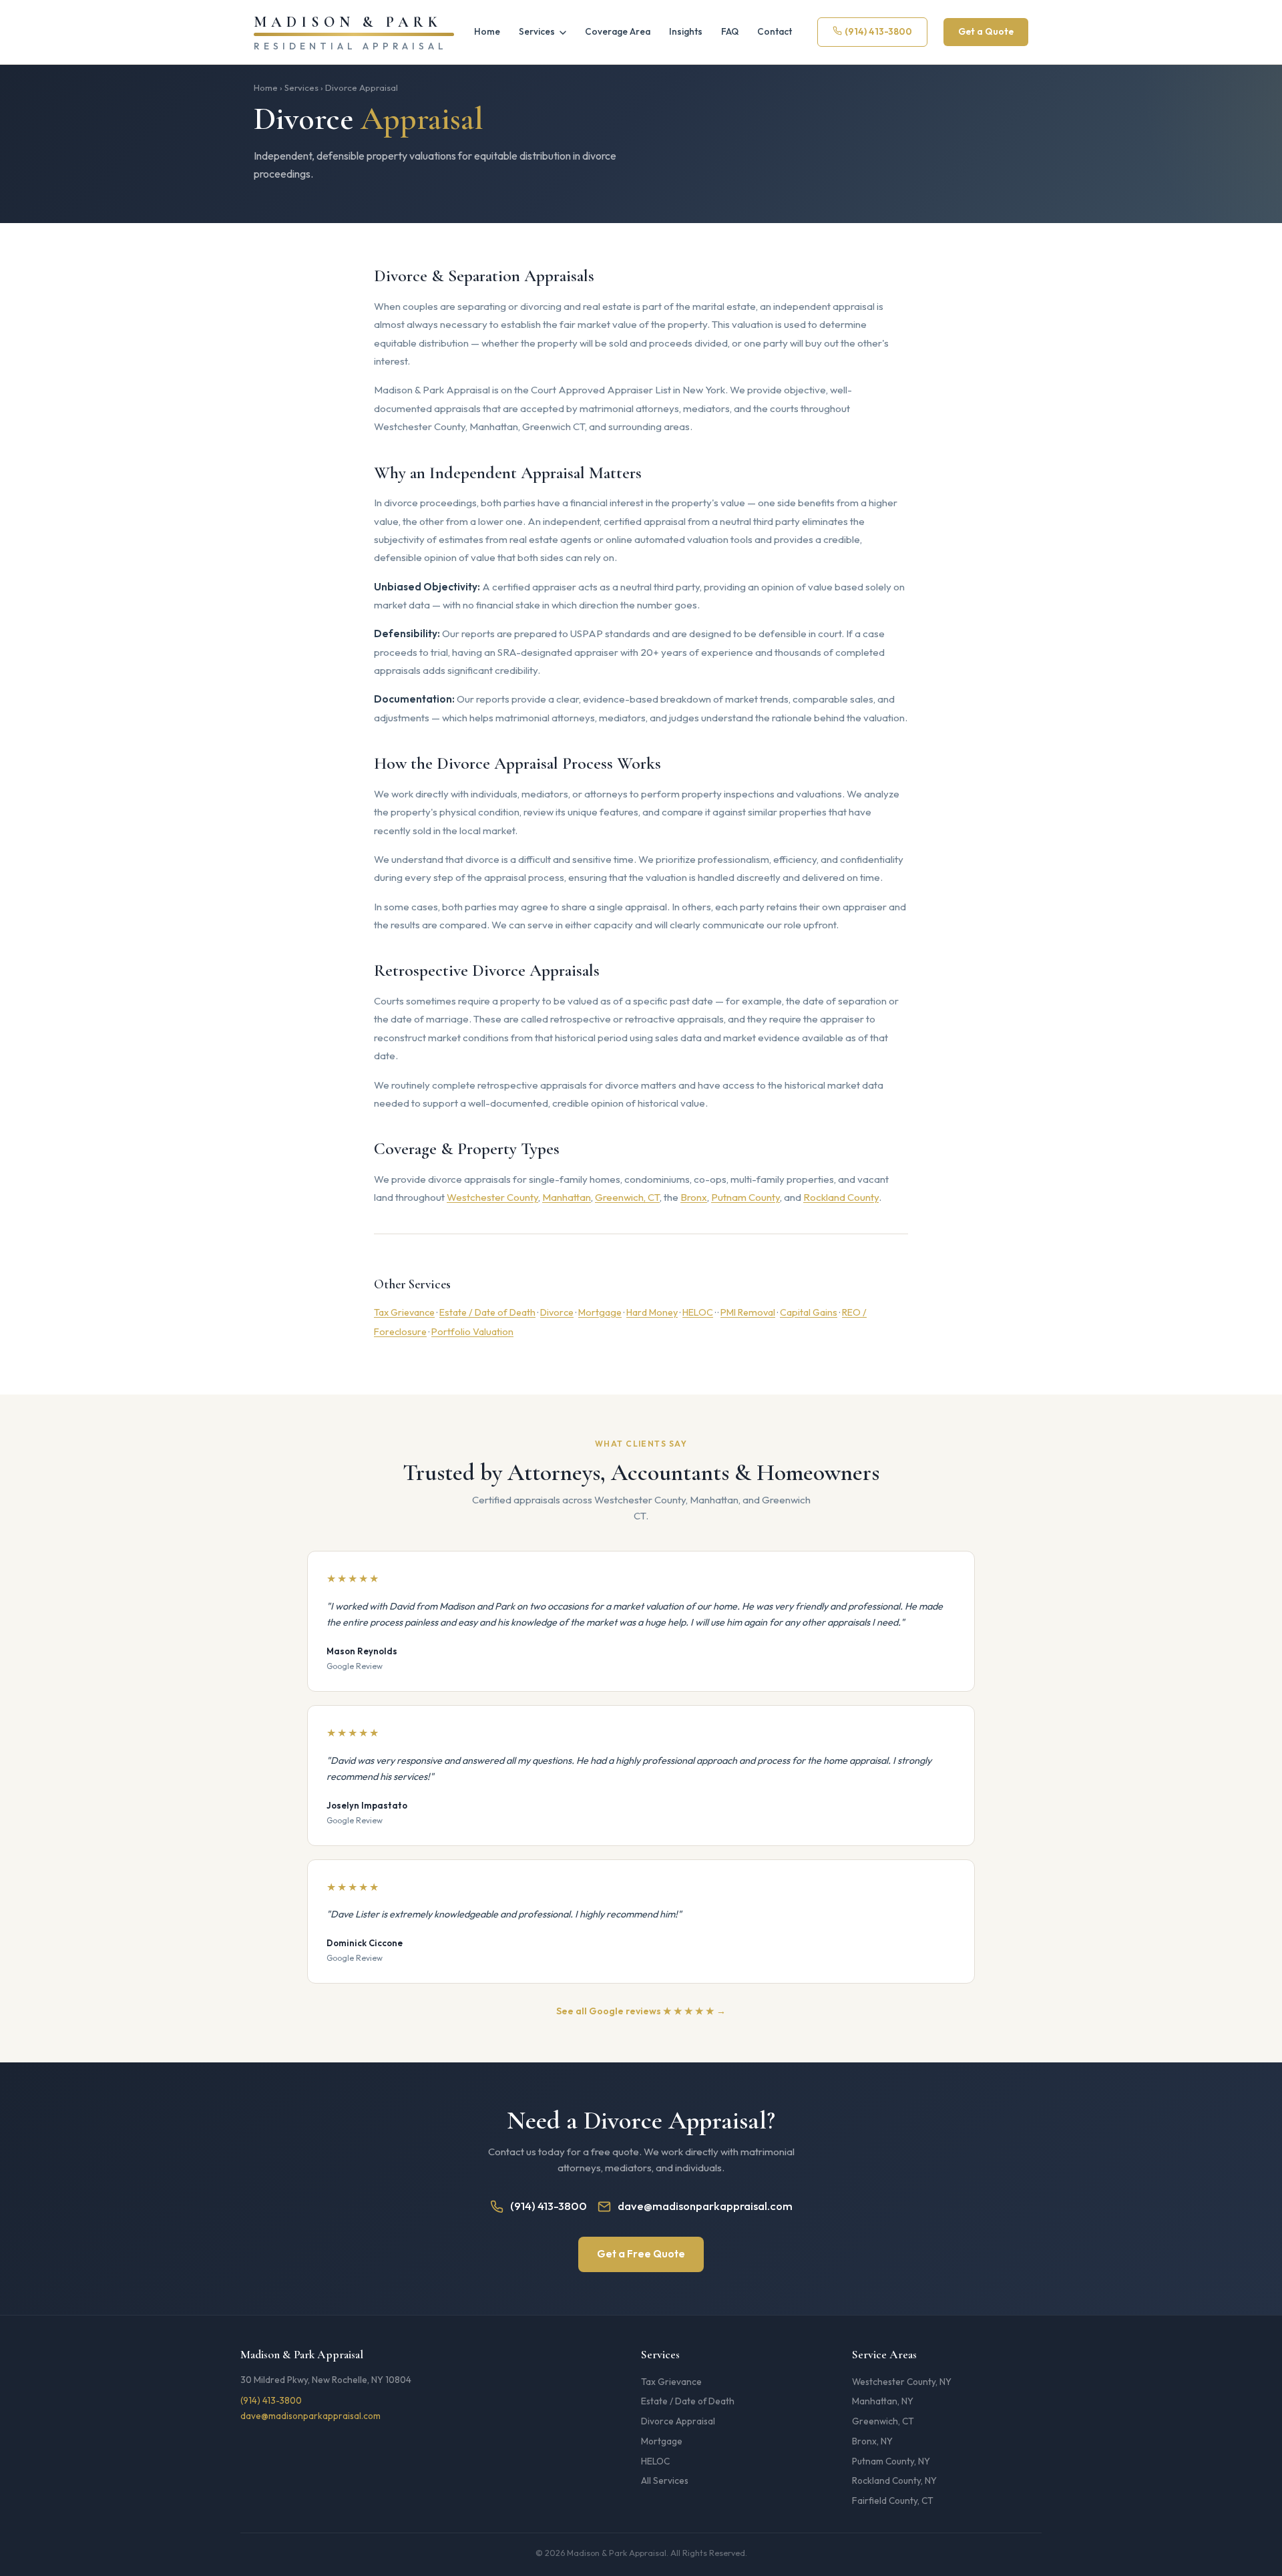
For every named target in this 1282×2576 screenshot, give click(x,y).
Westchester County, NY (902, 2382)
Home (487, 31)
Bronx (694, 1197)
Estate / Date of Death (487, 1312)
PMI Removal (748, 1312)
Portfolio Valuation (472, 1332)
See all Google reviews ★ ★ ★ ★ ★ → (641, 2011)
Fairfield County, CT (893, 2501)
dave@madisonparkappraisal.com (705, 2206)
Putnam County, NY (891, 2461)
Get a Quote (986, 31)
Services (538, 31)
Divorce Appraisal (678, 2421)
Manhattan (567, 1197)
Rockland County (841, 1197)
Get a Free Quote (641, 2254)
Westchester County (492, 1197)
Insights (686, 31)
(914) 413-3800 (878, 31)
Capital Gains (809, 1312)
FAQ (730, 31)
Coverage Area (618, 31)
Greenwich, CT (627, 1197)
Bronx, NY (872, 2441)
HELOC (698, 1312)
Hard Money (652, 1312)
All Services (665, 2480)
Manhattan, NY (883, 2401)
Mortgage (600, 1312)
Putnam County (745, 1197)
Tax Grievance (404, 1312)
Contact (775, 31)
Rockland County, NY (894, 2480)
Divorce (557, 1312)
